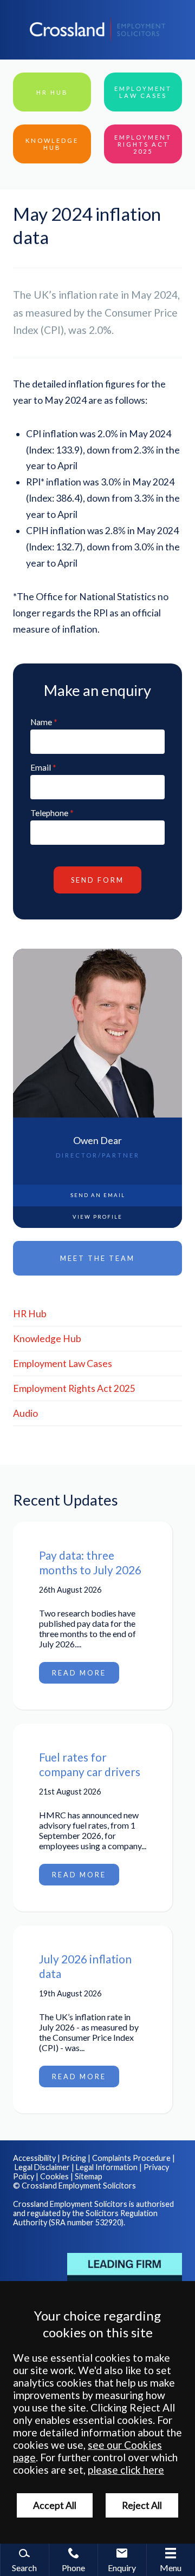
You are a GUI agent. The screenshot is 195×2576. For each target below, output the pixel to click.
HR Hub (30, 1314)
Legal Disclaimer (42, 2167)
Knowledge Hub (47, 1339)
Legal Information (107, 2167)
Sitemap (89, 2176)
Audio (25, 1413)
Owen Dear (97, 1141)
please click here (126, 2470)
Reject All (142, 2505)
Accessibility (34, 2158)
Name (41, 722)
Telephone (49, 813)
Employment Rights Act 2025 (74, 1388)
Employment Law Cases (63, 1363)
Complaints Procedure (131, 2158)
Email (41, 767)
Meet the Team (97, 1258)
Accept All (55, 2505)
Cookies (54, 2176)
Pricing (74, 2158)
